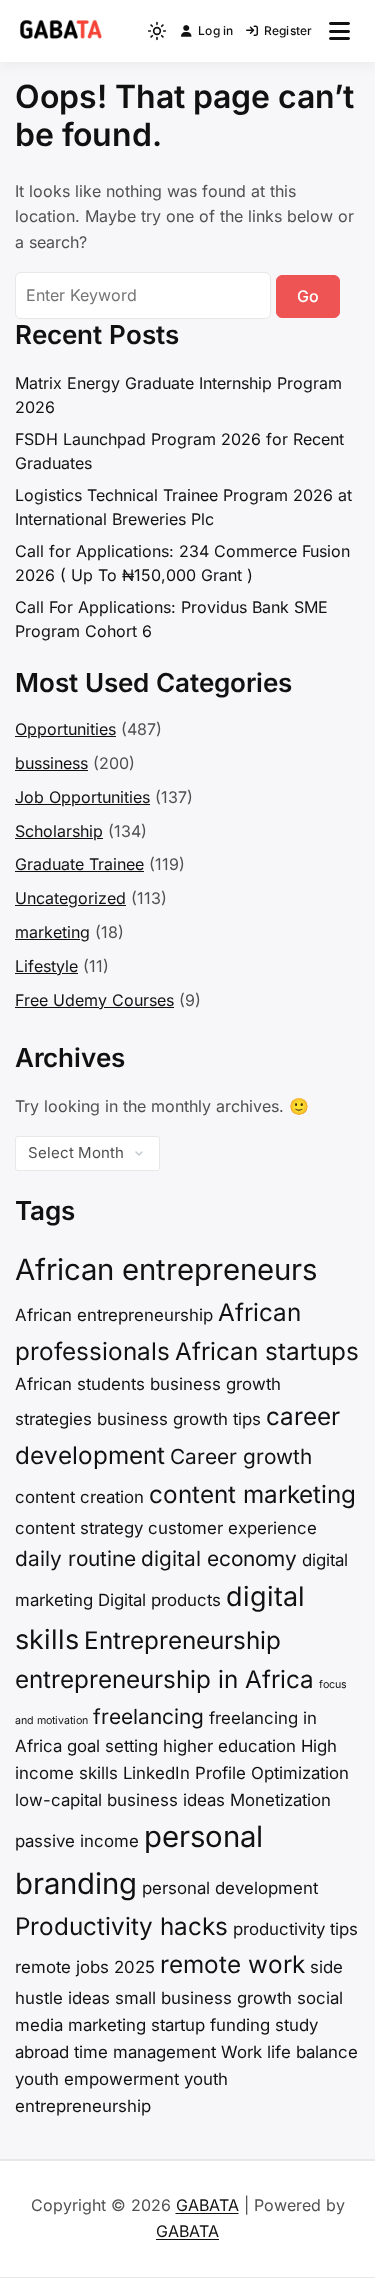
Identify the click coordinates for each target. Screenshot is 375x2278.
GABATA (207, 2205)
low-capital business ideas (120, 1800)
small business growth (203, 1998)
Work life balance (289, 2052)
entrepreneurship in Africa (164, 1679)
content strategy (79, 1528)
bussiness (51, 763)
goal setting (112, 1746)
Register (288, 30)
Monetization (280, 1800)
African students (80, 1384)
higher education (229, 1746)
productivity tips (295, 1929)
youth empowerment (97, 2079)
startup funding (210, 2025)
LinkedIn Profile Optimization (236, 1773)
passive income (77, 1841)
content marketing (252, 1494)
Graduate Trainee (79, 864)
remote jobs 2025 (85, 1967)
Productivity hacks (121, 1926)
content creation (79, 1497)
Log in (215, 30)
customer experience (232, 1528)
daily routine (75, 1558)
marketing (52, 932)
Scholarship (59, 831)
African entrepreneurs (166, 1269)
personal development (230, 1888)
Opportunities (65, 729)
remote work (232, 1964)
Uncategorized (70, 898)
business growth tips (179, 1419)
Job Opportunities (82, 797)
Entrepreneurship (182, 1640)
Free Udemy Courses (94, 1000)
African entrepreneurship (114, 1315)
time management (145, 2052)
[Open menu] (339, 31)
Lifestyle (46, 966)
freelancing (148, 1716)
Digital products (159, 1600)
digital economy (219, 1558)
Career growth (241, 1456)
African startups (267, 1351)
